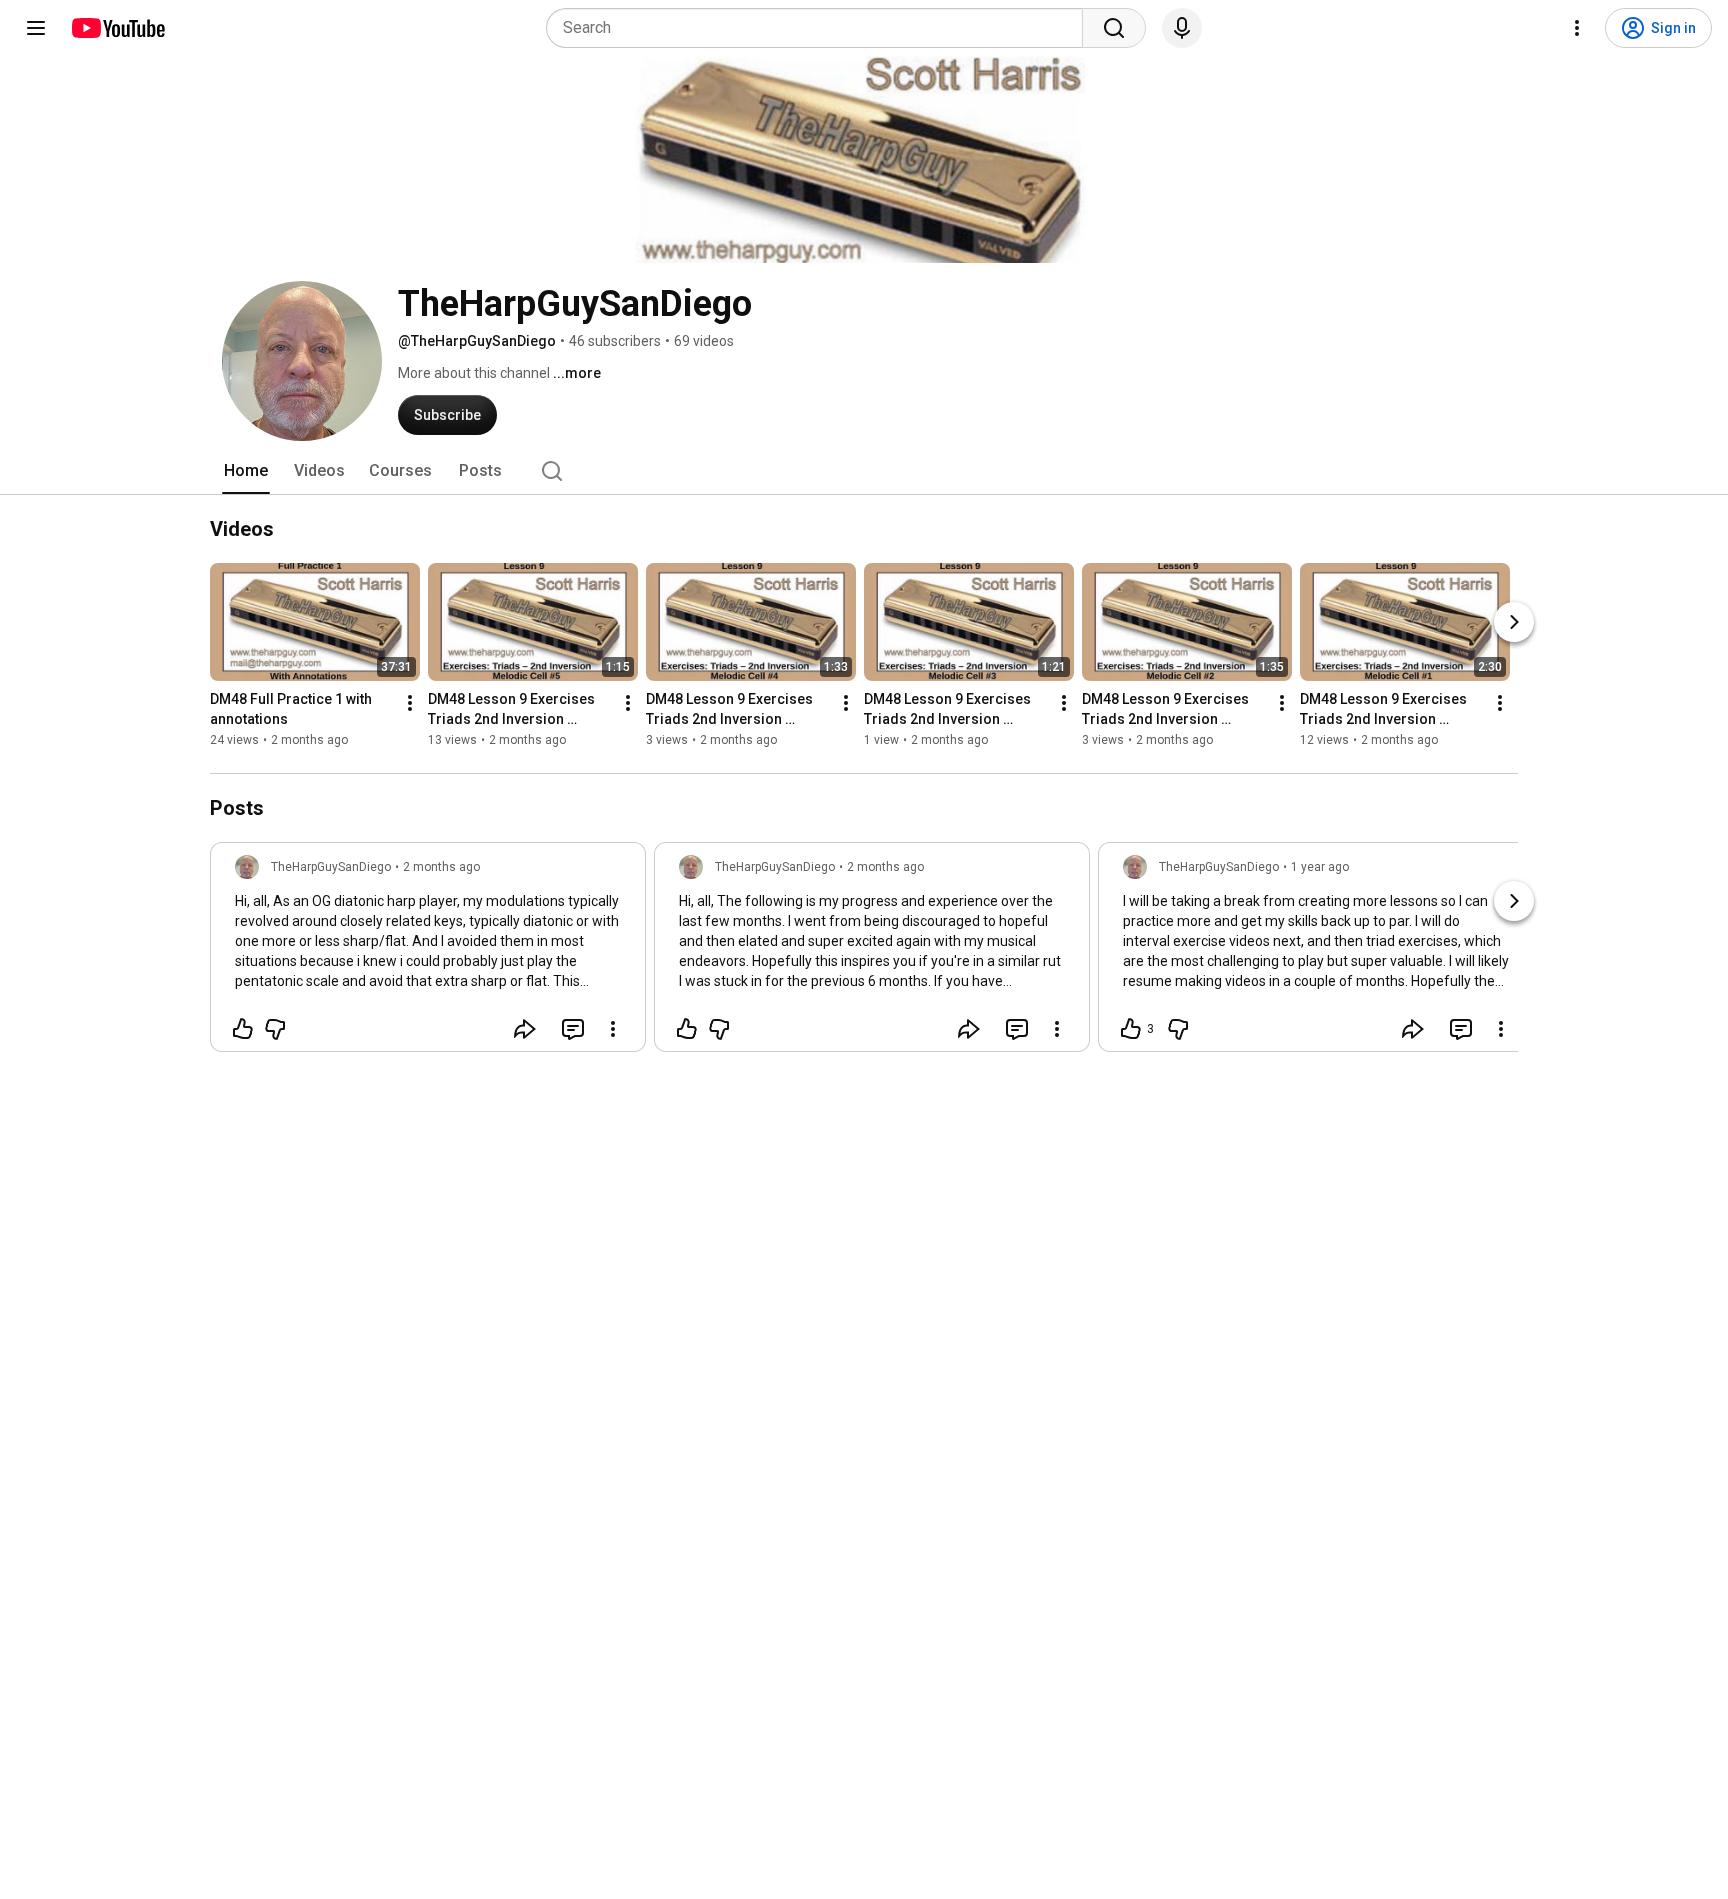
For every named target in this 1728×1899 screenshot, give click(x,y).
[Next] (1514, 622)
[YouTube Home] (117, 28)
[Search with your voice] (1182, 28)
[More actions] (410, 703)
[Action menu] (613, 1029)
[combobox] (820, 28)
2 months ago (441, 867)
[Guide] (36, 28)
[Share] (525, 1029)
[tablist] (864, 471)
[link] (428, 953)
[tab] (246, 471)
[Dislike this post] (275, 1029)
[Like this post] (243, 1029)
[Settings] (1577, 28)
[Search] (1114, 28)
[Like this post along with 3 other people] (1131, 1029)
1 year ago (1320, 867)
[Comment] (573, 1029)
